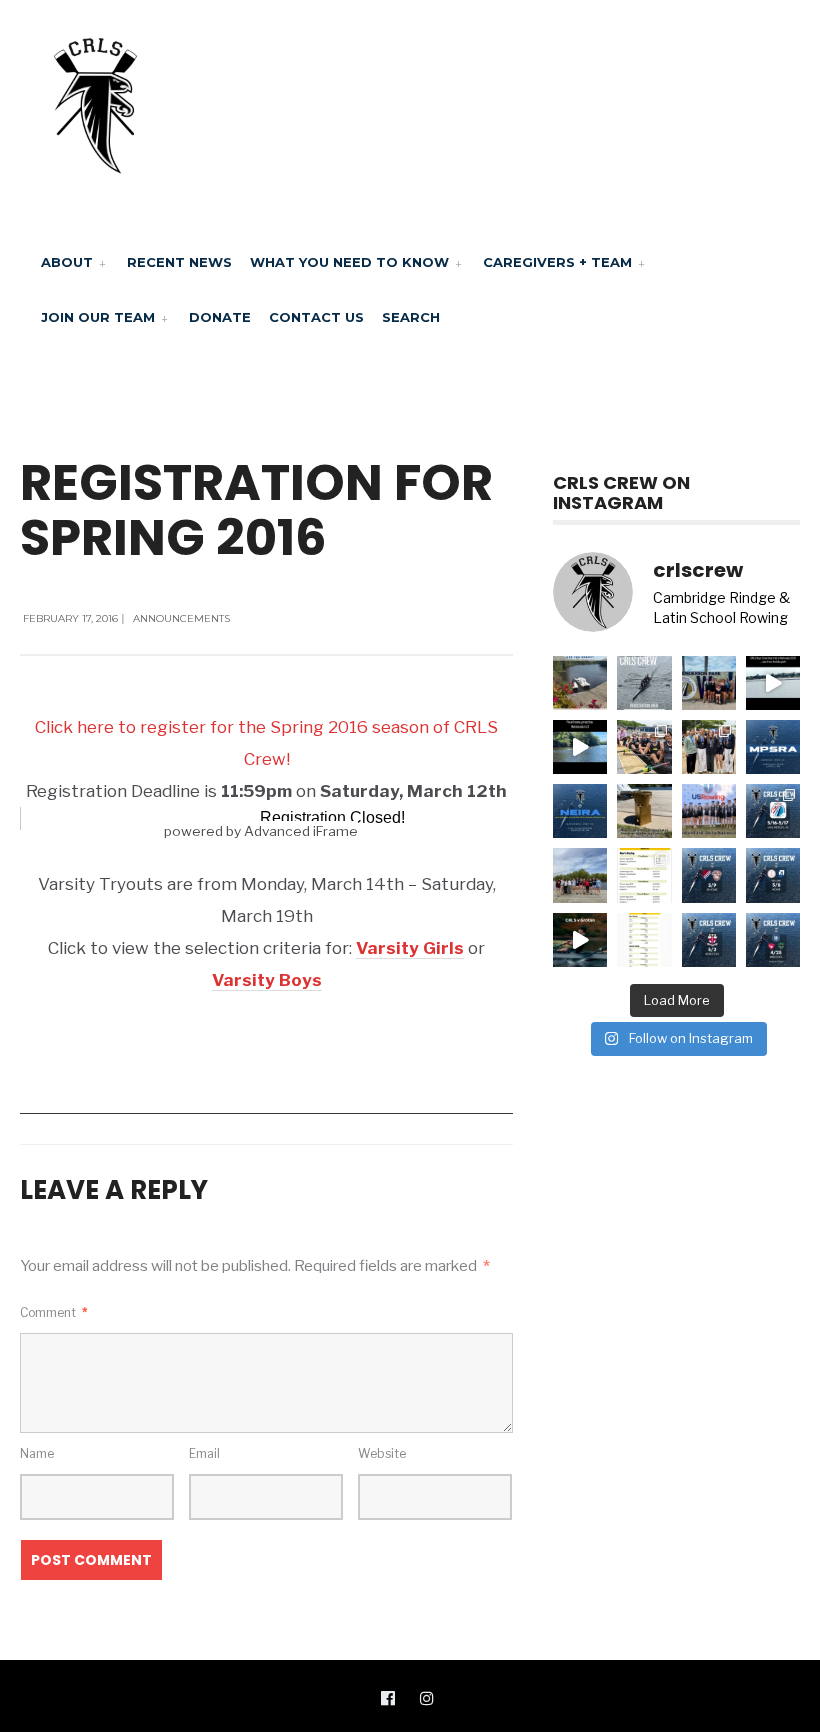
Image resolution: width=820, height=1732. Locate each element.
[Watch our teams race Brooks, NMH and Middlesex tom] (773, 940)
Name (37, 1453)
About (67, 262)
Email (204, 1453)
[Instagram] (427, 1697)
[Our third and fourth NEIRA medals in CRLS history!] (709, 747)
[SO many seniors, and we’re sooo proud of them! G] (580, 875)
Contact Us (316, 317)
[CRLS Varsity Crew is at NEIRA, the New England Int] (580, 811)
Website (382, 1453)
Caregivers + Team (557, 262)
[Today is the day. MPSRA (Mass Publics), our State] (773, 747)
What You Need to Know (349, 262)
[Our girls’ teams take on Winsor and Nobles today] (773, 875)
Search (411, 317)
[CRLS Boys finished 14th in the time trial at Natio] (773, 683)
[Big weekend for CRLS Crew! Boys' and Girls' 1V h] (773, 811)
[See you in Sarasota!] (580, 747)
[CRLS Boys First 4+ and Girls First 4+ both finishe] (709, 811)
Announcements (181, 618)
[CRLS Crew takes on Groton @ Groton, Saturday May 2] (709, 940)
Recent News (179, 262)
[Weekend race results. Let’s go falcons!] (644, 940)
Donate (220, 317)
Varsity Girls (410, 948)
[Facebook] (388, 1697)
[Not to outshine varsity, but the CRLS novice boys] (644, 811)
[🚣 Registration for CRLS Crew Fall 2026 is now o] (644, 683)
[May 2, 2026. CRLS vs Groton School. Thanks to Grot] (580, 940)
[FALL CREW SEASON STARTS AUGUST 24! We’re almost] (580, 683)
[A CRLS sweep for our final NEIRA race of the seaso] (644, 875)
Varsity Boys (267, 980)
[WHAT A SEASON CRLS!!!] (644, 747)
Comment (54, 1312)
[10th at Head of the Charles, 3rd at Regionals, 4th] (709, 683)
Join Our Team (98, 317)
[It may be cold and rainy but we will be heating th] (709, 875)
